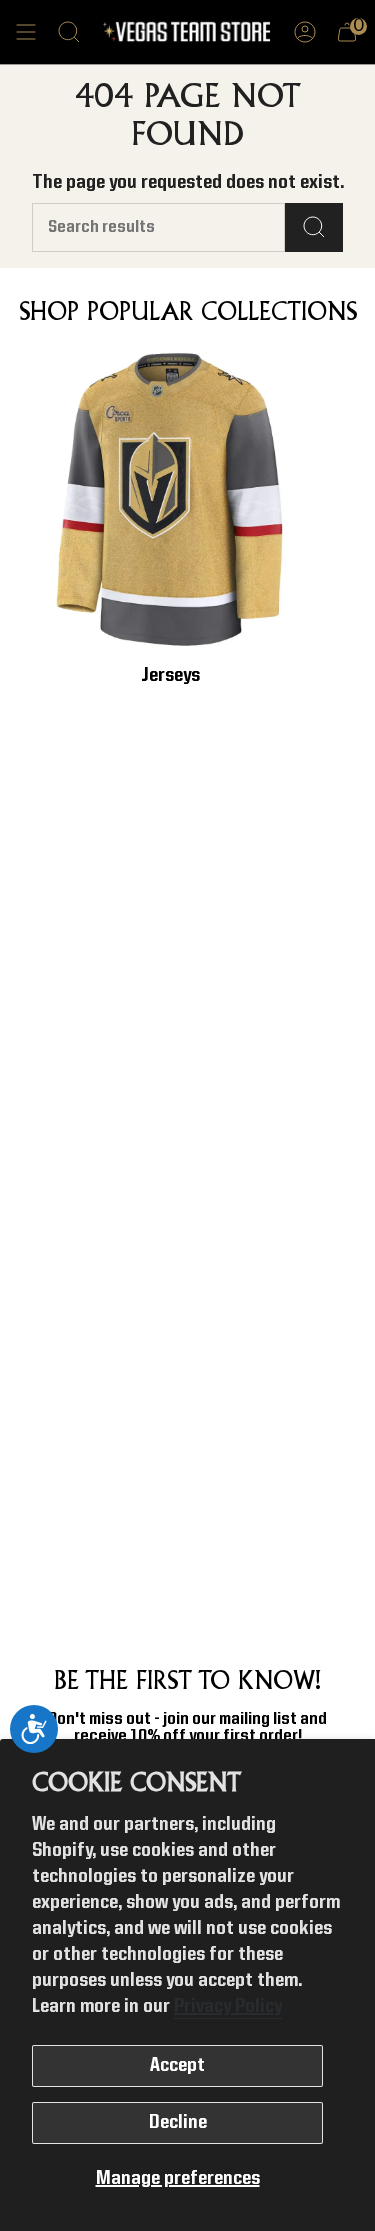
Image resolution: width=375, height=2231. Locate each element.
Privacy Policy (228, 2007)
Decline (178, 2123)
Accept (177, 2066)
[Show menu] (26, 32)
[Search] (314, 227)
